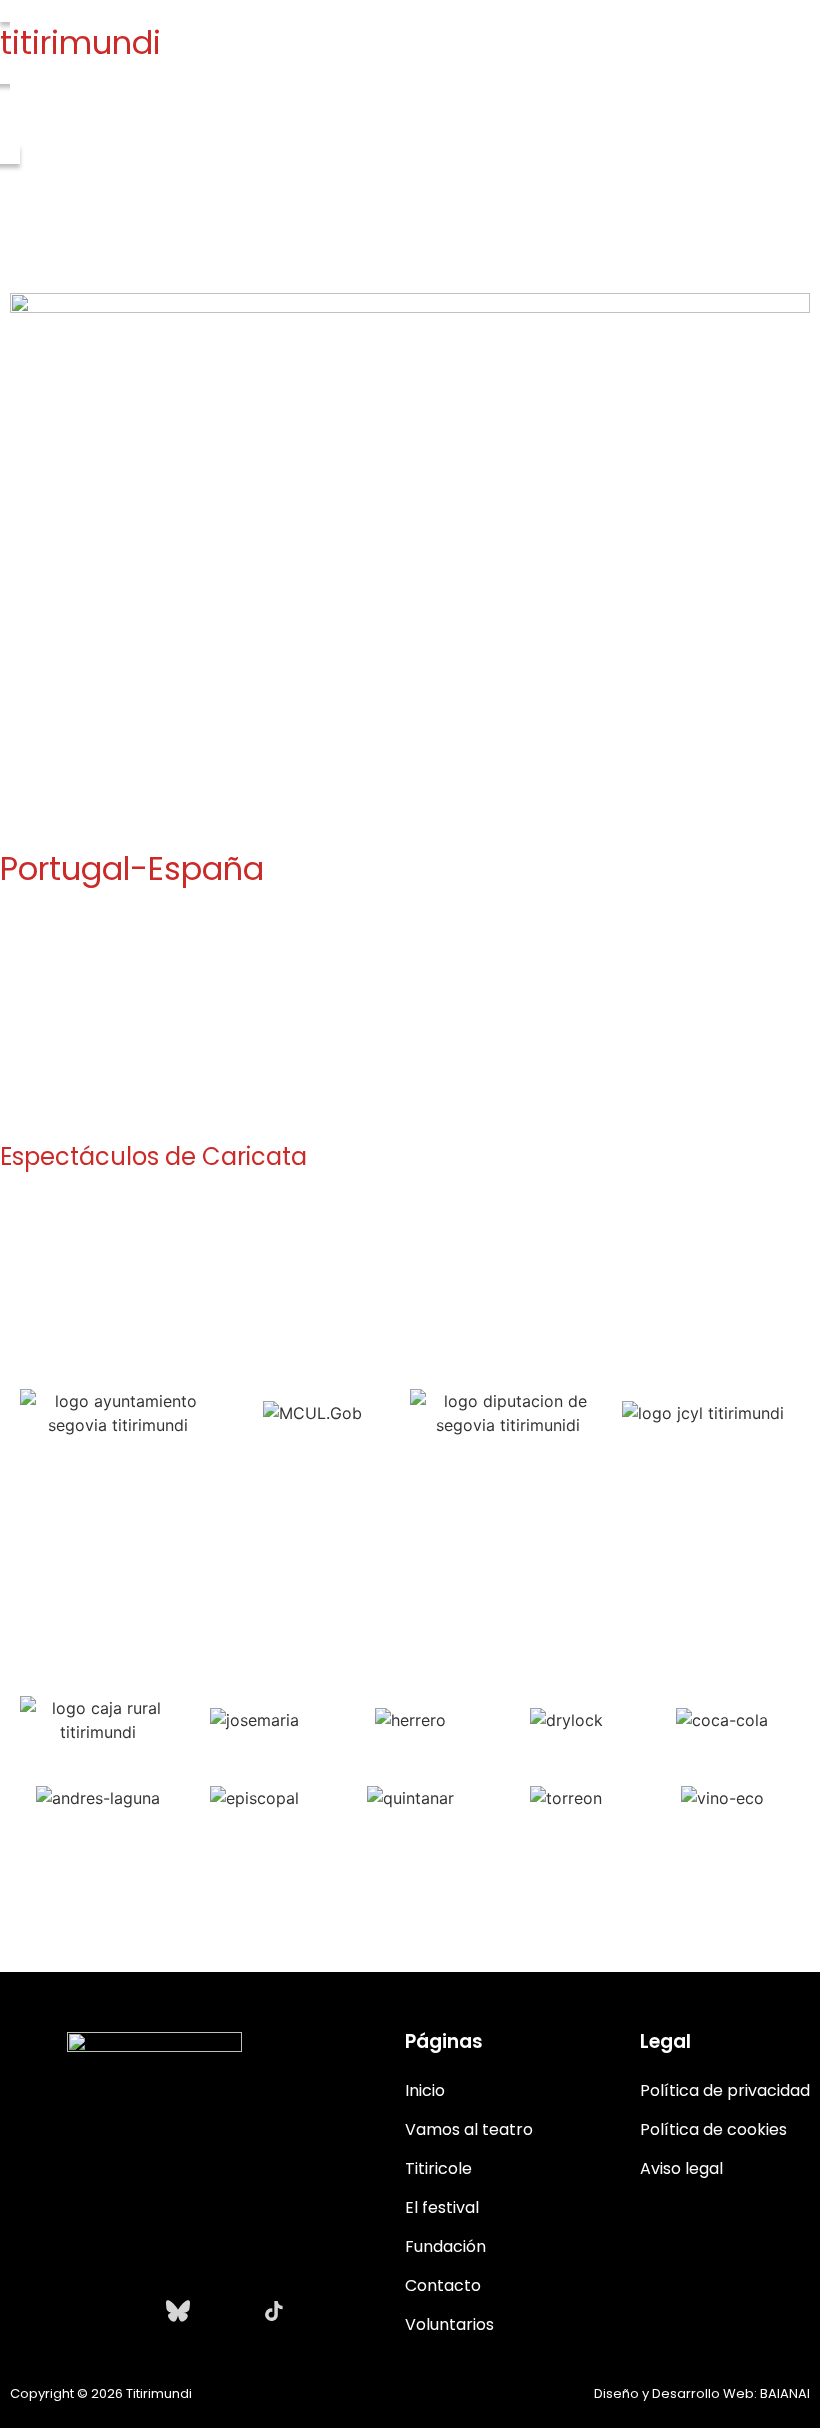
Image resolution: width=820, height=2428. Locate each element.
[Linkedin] (226, 2311)
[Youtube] (130, 2311)
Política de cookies (713, 2129)
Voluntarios (449, 2324)
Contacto (443, 2285)
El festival (442, 2207)
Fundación (445, 2246)
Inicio (425, 2090)
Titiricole (438, 2168)
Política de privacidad (725, 2090)
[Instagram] (34, 2311)
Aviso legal (681, 2168)
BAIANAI (785, 2393)
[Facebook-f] (82, 2311)
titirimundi (80, 42)
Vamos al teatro (469, 2129)
